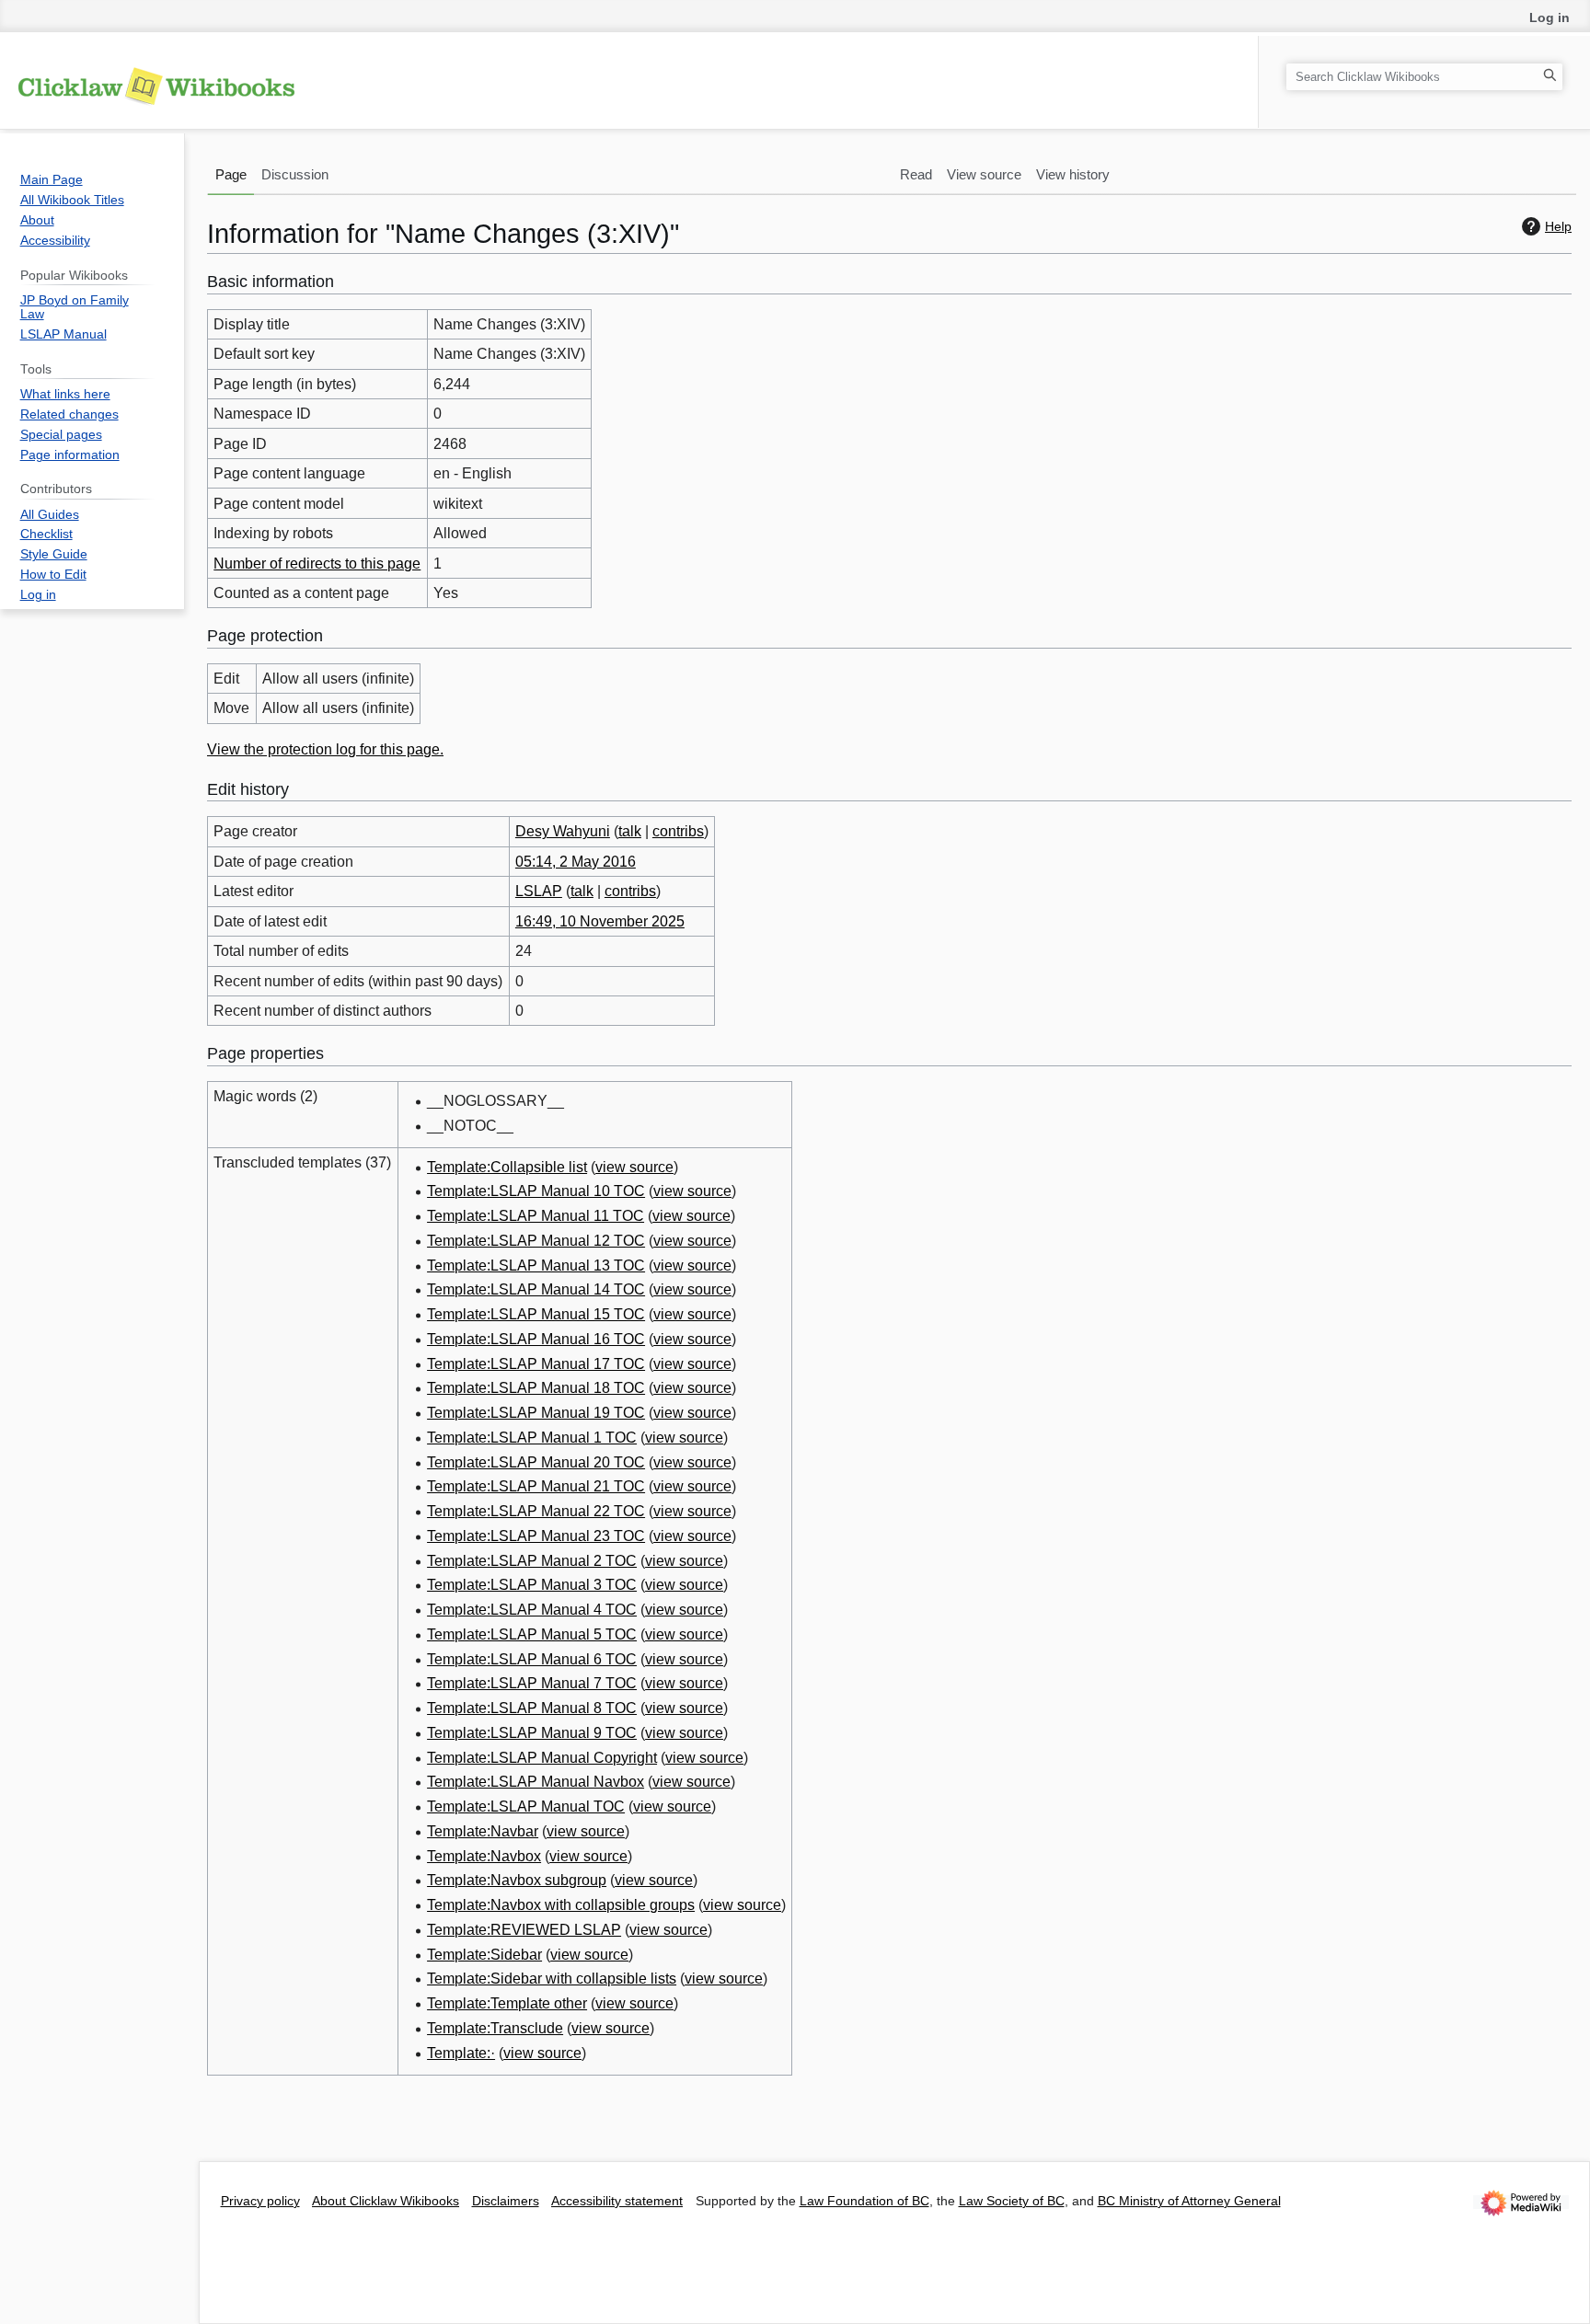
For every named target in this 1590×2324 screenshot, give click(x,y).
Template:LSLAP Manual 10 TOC (536, 1191)
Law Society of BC (1012, 2201)
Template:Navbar (483, 1831)
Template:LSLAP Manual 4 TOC (532, 1610)
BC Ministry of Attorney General (1189, 2201)
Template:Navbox (484, 1856)
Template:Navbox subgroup (517, 1880)
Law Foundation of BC (864, 2201)
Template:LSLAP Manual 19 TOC (536, 1413)
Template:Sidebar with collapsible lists (552, 1979)
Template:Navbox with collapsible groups (561, 1905)
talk (630, 831)
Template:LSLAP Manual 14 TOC (536, 1289)
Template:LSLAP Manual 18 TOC (536, 1388)
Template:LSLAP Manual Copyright (542, 1758)
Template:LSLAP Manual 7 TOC (532, 1683)
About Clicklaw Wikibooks (386, 2201)
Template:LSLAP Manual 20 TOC (536, 1462)
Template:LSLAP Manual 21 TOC (536, 1486)
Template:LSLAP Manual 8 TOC (532, 1708)
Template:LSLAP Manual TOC (526, 1806)
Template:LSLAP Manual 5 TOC (532, 1634)
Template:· (461, 2053)
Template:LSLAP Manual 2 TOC (532, 1561)
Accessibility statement (617, 2201)
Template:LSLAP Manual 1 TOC (532, 1438)
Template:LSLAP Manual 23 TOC (536, 1536)
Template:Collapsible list (507, 1167)
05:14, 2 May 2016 (576, 862)
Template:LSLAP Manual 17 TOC (536, 1364)
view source (634, 1167)
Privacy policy (260, 2201)
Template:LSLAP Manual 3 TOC (532, 1585)
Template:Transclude (495, 2028)
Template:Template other (507, 2003)
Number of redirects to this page (317, 564)
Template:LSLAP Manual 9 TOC (532, 1733)
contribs (678, 831)
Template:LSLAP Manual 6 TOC (532, 1659)
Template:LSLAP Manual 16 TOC (536, 1339)
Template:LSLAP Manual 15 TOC (536, 1314)
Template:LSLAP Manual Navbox (536, 1782)
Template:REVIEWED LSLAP (524, 1930)
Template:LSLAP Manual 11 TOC (536, 1216)
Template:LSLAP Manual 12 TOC (536, 1241)
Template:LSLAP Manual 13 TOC (536, 1266)
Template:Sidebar (484, 1955)
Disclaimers (506, 2201)
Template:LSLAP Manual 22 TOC (536, 1511)
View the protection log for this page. (325, 749)
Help (1558, 226)
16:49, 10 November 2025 (600, 921)
